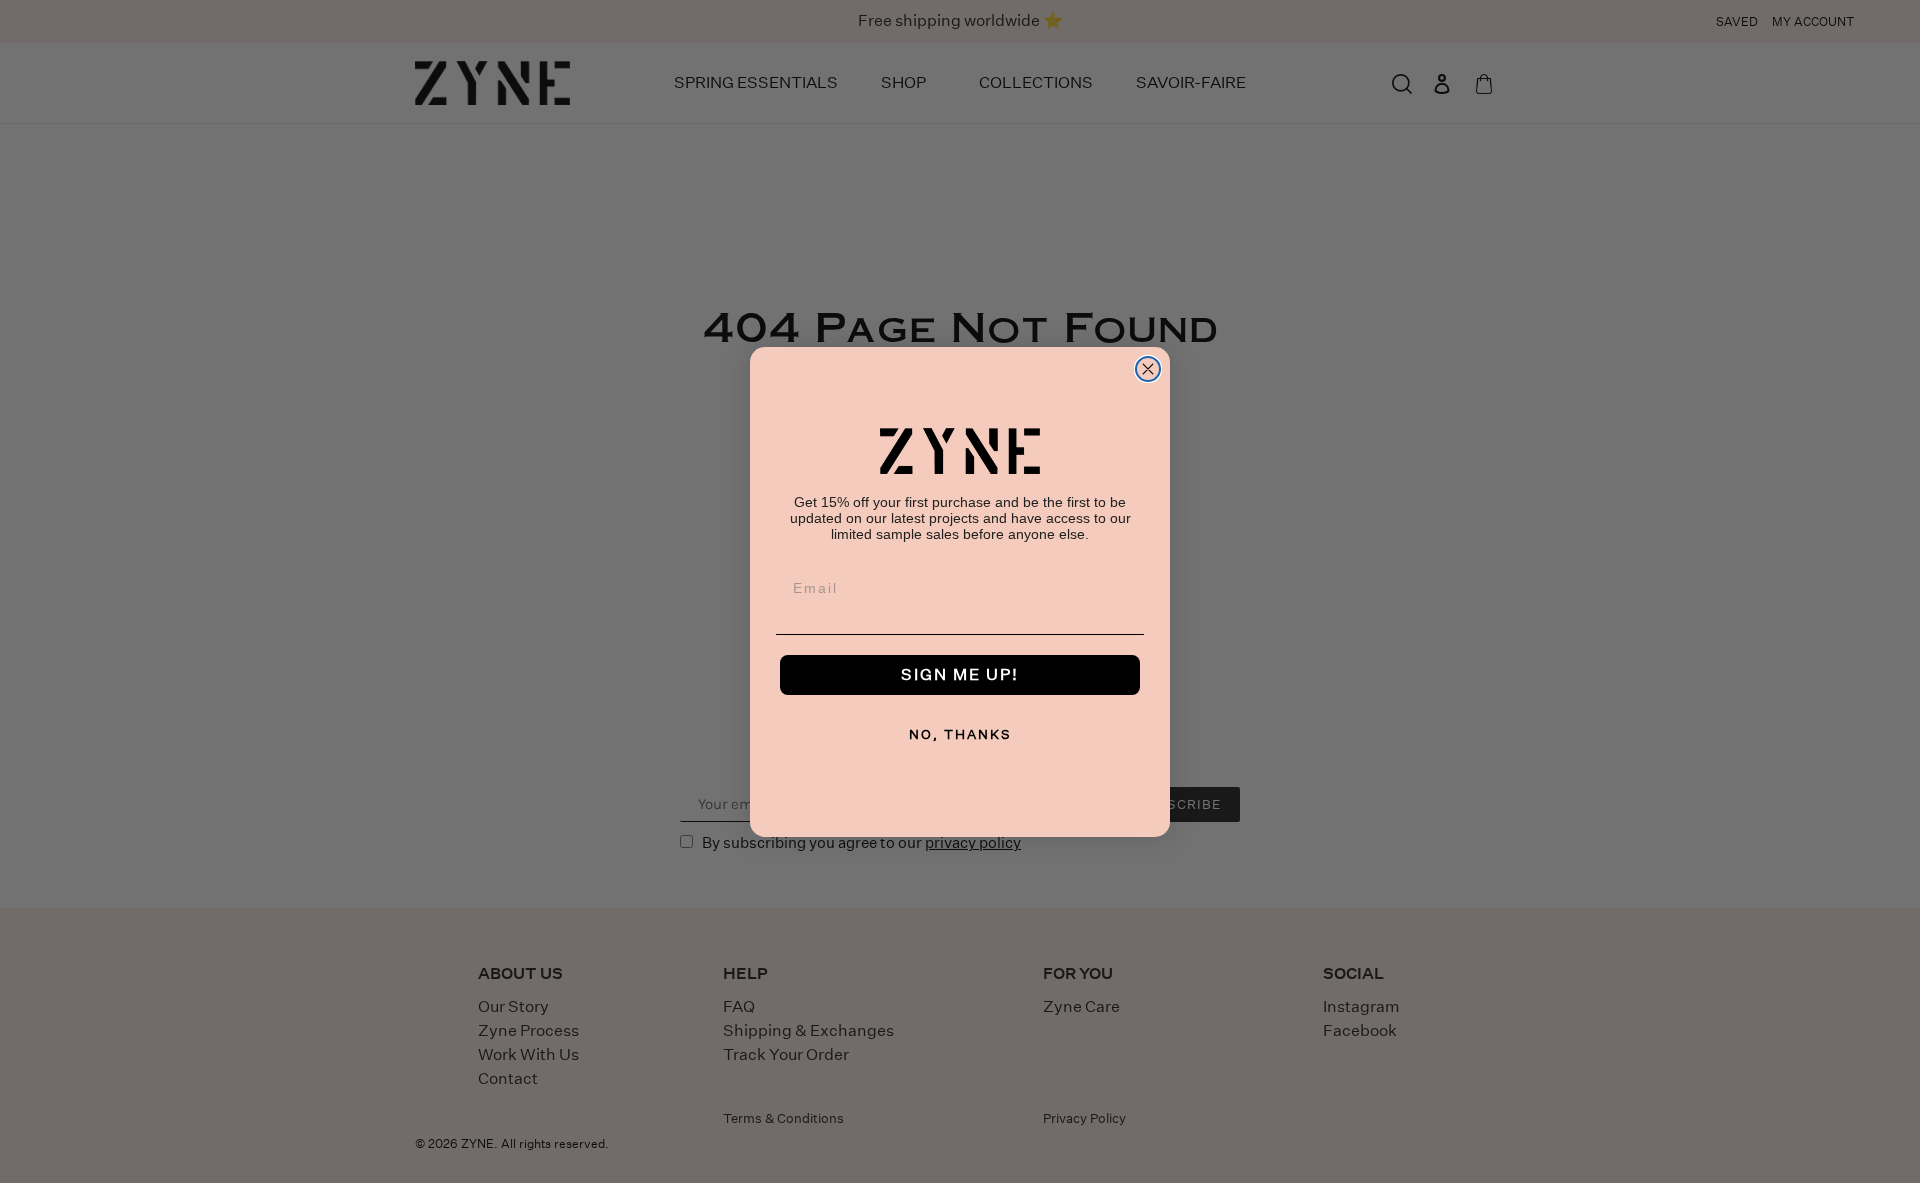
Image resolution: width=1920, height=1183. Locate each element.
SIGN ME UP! (960, 674)
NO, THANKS (960, 734)
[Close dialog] (1148, 369)
